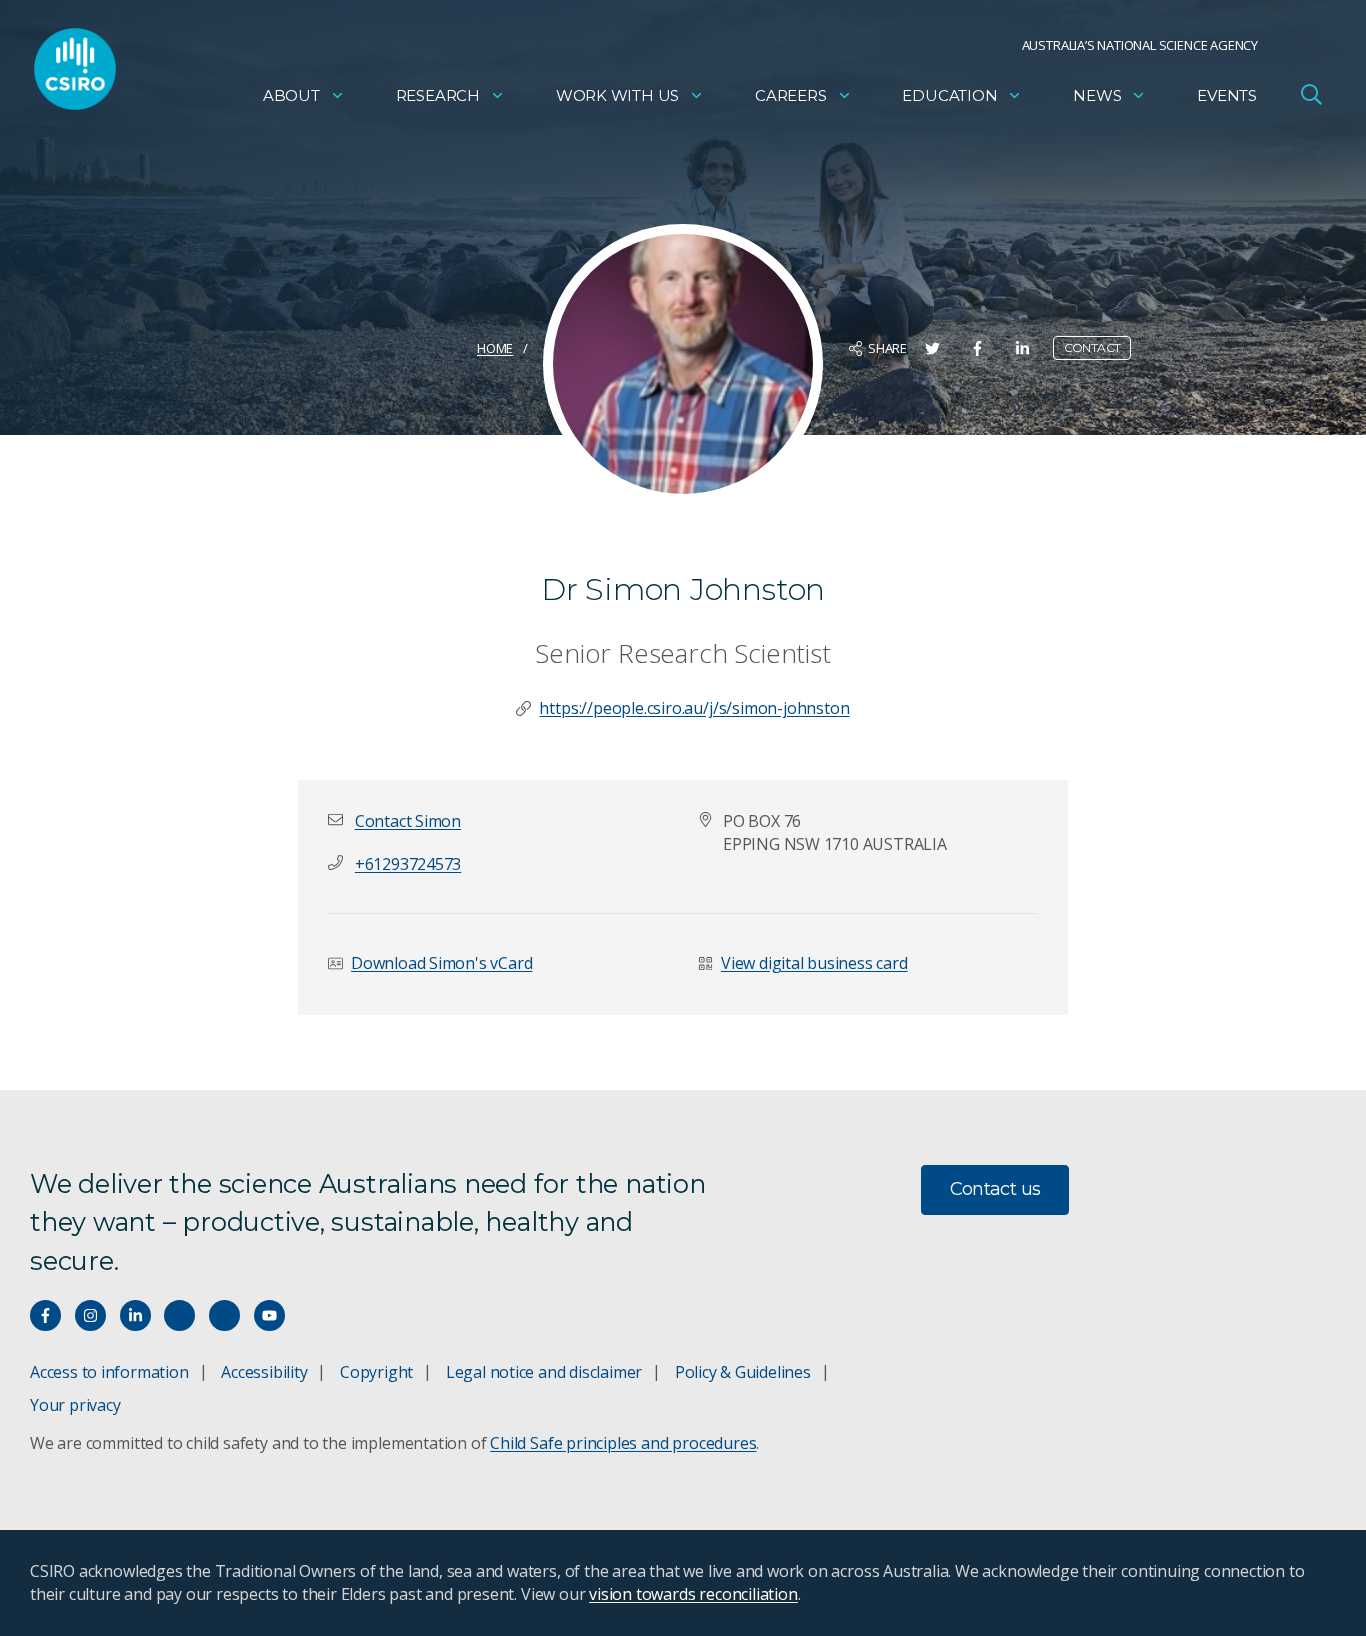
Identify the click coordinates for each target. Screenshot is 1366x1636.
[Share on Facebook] (977, 348)
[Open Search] (1311, 94)
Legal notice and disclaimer (544, 1372)
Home (495, 348)
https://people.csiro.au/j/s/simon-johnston (694, 708)
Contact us (995, 1189)
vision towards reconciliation (693, 1594)
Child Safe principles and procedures (623, 1443)
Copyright (376, 1372)
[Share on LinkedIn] (1022, 348)
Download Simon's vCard (441, 963)
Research (438, 95)
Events (1227, 95)
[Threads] (224, 1315)
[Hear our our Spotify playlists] (179, 1315)
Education (949, 95)
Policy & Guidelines (743, 1372)
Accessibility (264, 1372)
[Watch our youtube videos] (269, 1315)
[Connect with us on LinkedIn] (135, 1315)
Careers (791, 95)
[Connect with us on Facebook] (45, 1315)
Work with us (617, 95)
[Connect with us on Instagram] (90, 1315)
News (1097, 95)
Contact (1092, 347)
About (291, 95)
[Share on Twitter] (932, 348)
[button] (408, 821)
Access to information (109, 1372)
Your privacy (75, 1405)
